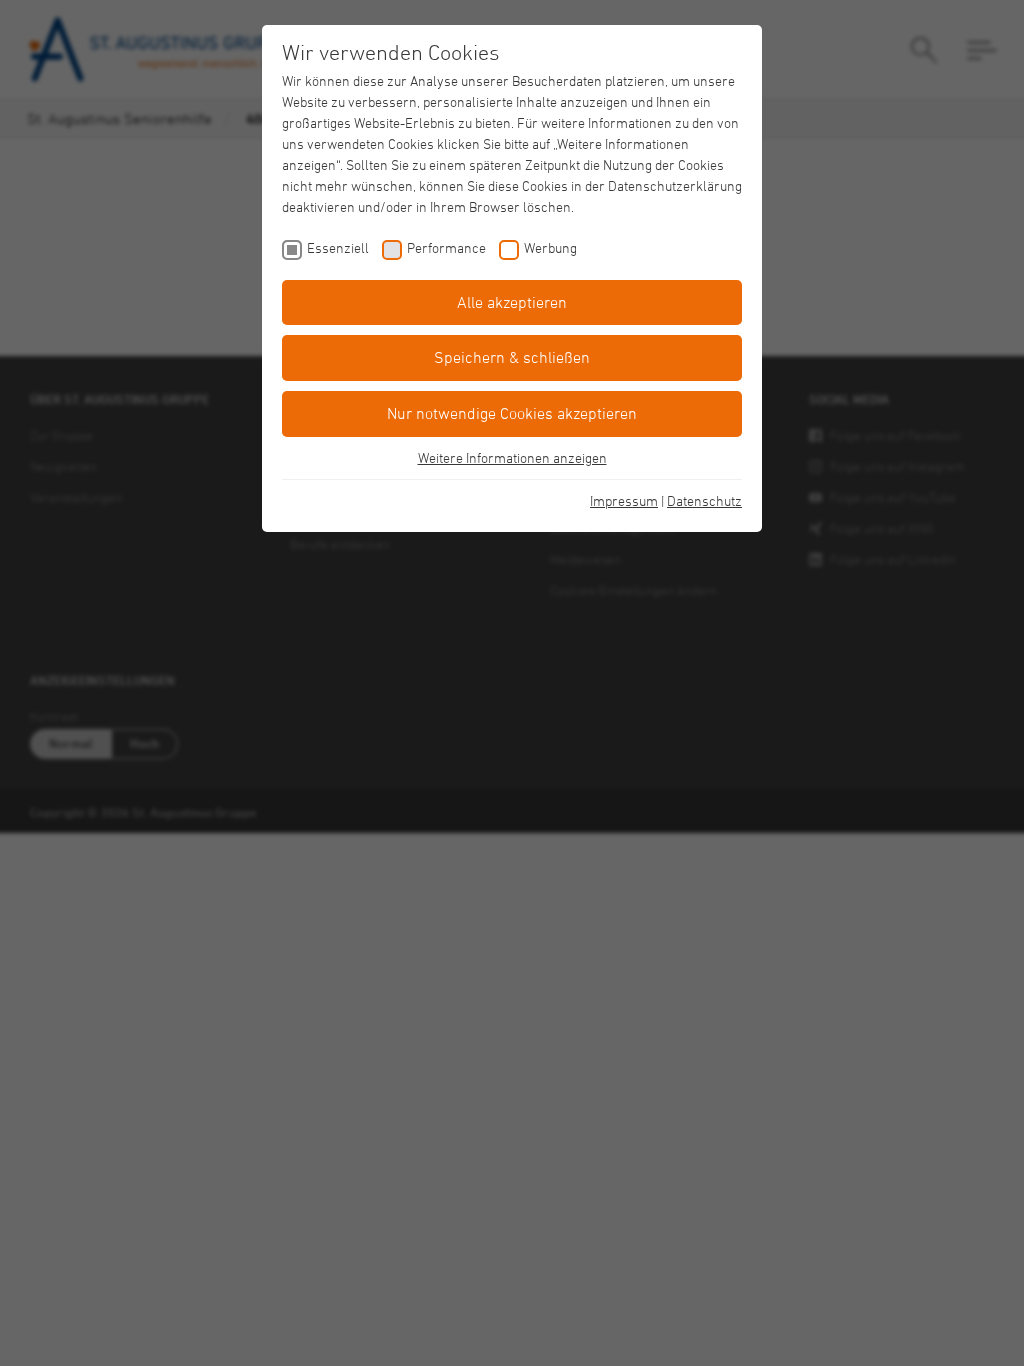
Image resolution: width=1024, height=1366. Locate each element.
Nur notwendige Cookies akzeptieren (512, 413)
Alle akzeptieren (512, 302)
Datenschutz (704, 500)
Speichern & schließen (512, 357)
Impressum (624, 500)
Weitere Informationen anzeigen (512, 457)
